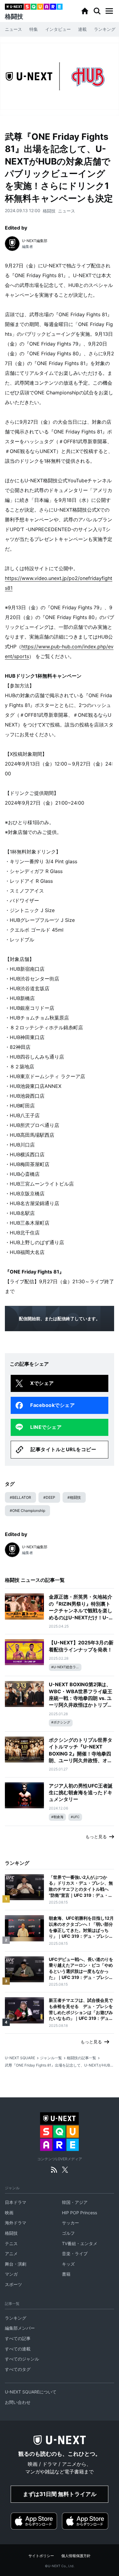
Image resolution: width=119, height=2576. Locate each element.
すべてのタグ (18, 2369)
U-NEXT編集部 (35, 241)
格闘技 (49, 211)
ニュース (13, 29)
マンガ (11, 2274)
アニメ (11, 2254)
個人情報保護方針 (76, 2556)
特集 (34, 29)
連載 (82, 29)
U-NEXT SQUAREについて (31, 2392)
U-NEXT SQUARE (20, 2058)
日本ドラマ (16, 2202)
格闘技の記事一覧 (81, 2058)
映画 (9, 2213)
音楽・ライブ (75, 2254)
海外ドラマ (16, 2223)
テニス (11, 2243)
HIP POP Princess (79, 2213)
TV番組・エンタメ (80, 2243)
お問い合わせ (18, 2402)
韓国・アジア (75, 2202)
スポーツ (13, 2284)
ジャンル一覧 (51, 2058)
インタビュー (58, 29)
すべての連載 (18, 2349)
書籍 (66, 2274)
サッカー (70, 2223)
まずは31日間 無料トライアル (60, 2494)
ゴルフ (68, 2233)
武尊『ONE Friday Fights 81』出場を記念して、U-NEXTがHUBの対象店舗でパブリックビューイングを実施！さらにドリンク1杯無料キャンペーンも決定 (60, 2065)
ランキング (105, 29)
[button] (109, 11)
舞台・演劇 (16, 2264)
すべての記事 (18, 2338)
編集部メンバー (20, 2328)
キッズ (68, 2264)
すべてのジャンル (22, 2359)
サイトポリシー (41, 2556)
